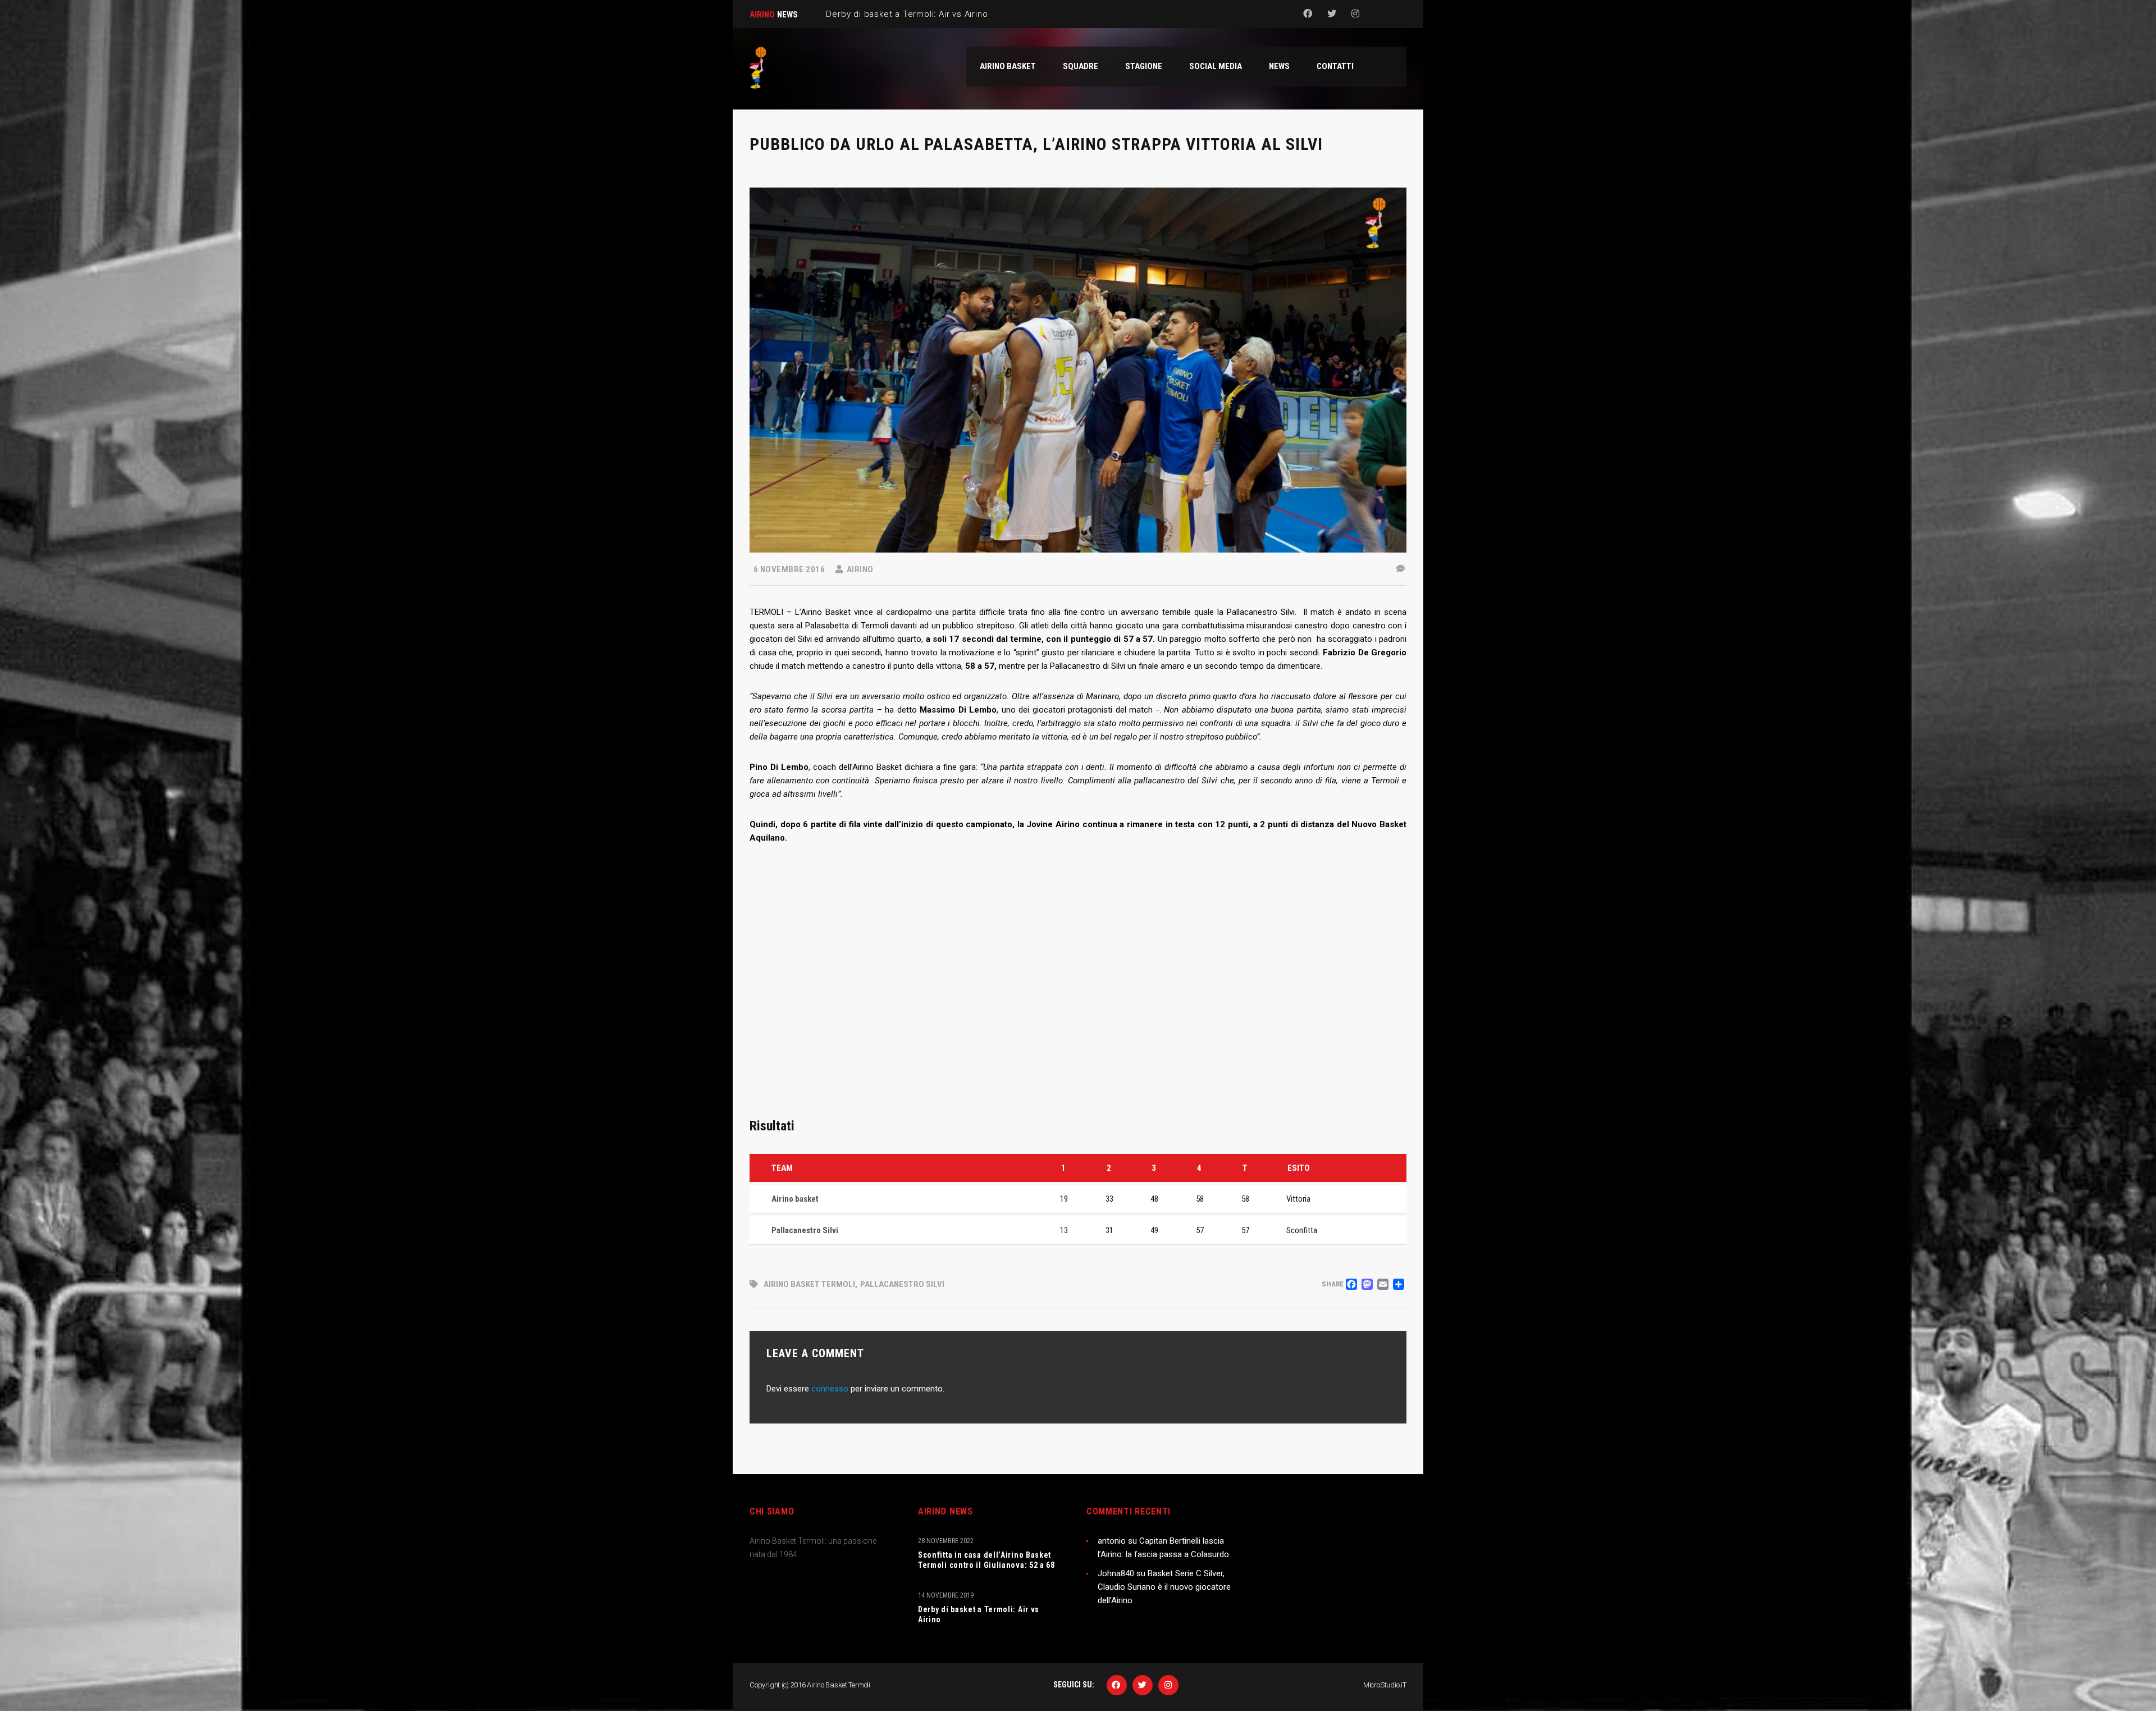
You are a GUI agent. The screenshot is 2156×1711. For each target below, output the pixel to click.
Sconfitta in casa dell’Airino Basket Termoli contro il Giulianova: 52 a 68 (986, 1560)
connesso (830, 1389)
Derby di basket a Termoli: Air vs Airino (979, 1614)
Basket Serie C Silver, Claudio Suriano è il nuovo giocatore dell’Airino (1164, 1587)
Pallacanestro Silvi (902, 1284)
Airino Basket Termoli (809, 1284)
